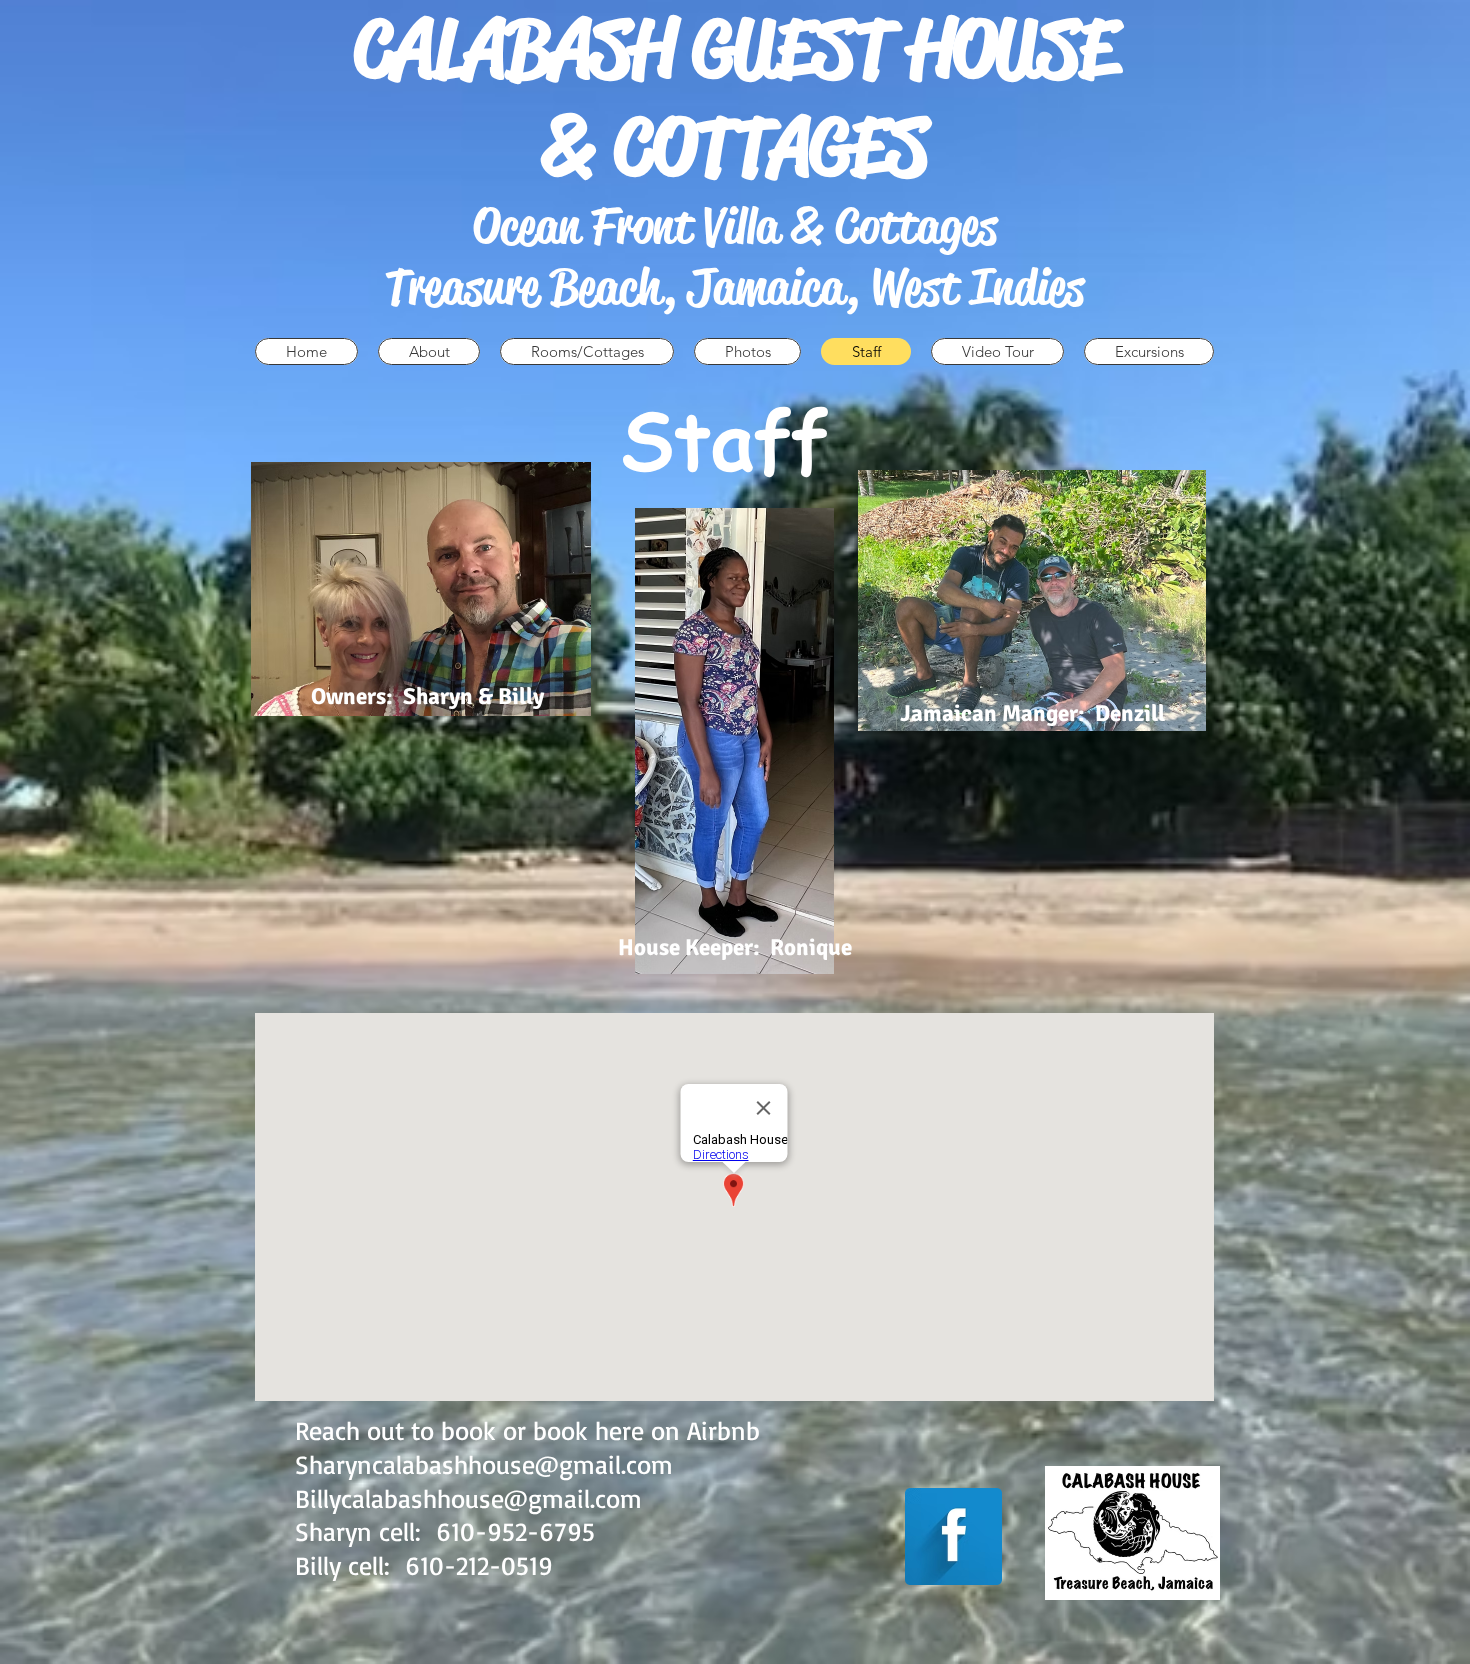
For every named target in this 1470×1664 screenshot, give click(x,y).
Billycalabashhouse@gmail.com (468, 1498)
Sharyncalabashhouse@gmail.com (484, 1464)
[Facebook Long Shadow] (953, 1536)
